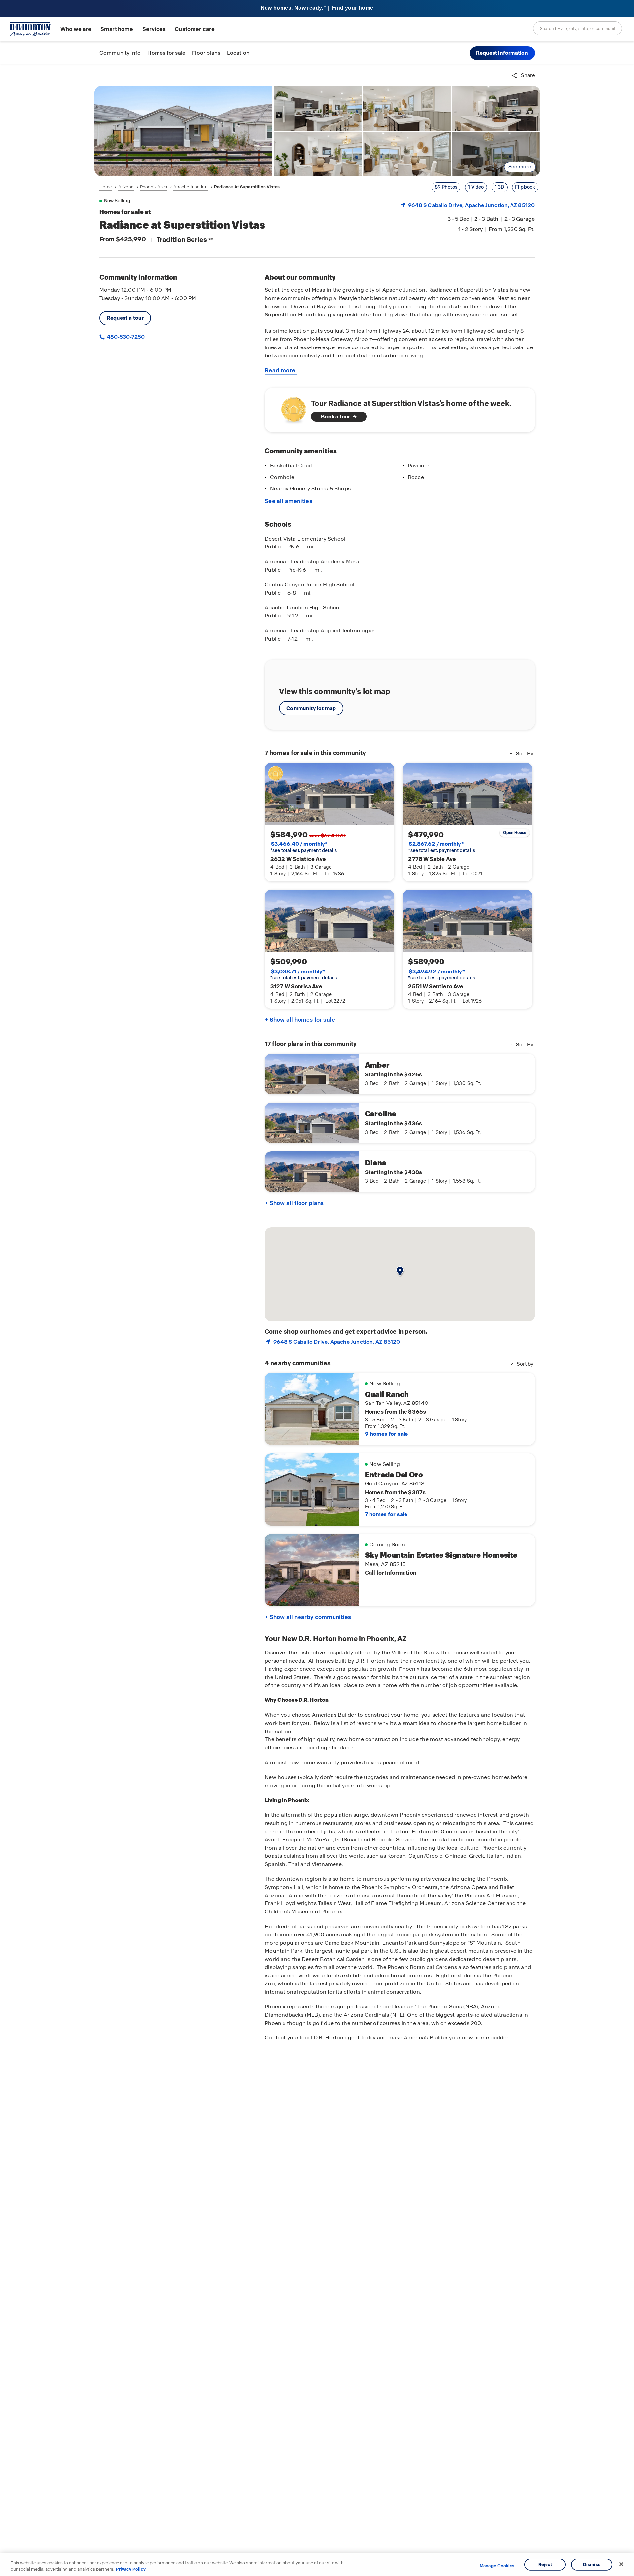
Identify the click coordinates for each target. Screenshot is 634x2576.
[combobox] (578, 28)
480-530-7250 (125, 337)
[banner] (317, 8)
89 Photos (446, 187)
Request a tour (125, 318)
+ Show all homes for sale (300, 1020)
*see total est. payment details (304, 847)
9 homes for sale (386, 1434)
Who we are (76, 29)
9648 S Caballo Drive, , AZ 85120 (471, 205)
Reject (545, 2565)
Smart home (117, 29)
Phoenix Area (154, 187)
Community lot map (311, 708)
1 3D (500, 187)
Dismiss (592, 2565)
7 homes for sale (386, 1514)
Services (154, 29)
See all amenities (289, 501)
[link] (184, 131)
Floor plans (206, 53)
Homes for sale (166, 53)
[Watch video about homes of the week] (290, 408)
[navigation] (190, 187)
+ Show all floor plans (294, 1203)
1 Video (476, 187)
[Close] (621, 2564)
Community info (120, 53)
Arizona (126, 187)
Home (106, 187)
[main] (317, 1320)
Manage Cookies (497, 2566)
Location (238, 53)
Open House (515, 833)
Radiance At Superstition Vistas (247, 187)
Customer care (195, 29)
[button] (502, 53)
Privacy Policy (131, 2569)
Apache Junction (190, 187)
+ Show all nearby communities (308, 1617)
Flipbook (525, 187)
